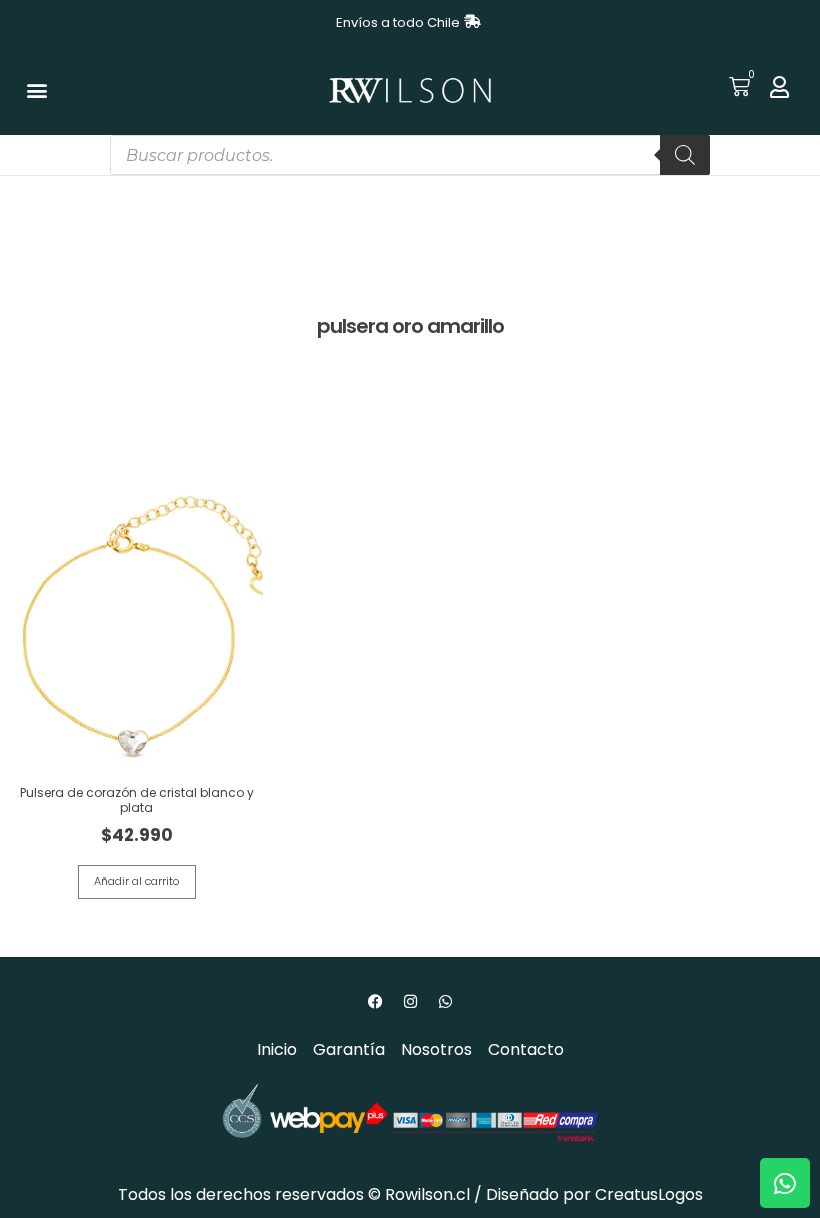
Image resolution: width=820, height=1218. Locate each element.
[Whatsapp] (445, 1002)
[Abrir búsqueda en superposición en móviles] (410, 155)
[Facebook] (375, 1002)
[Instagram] (410, 1002)
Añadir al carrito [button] (136, 881)
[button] (36, 90)
